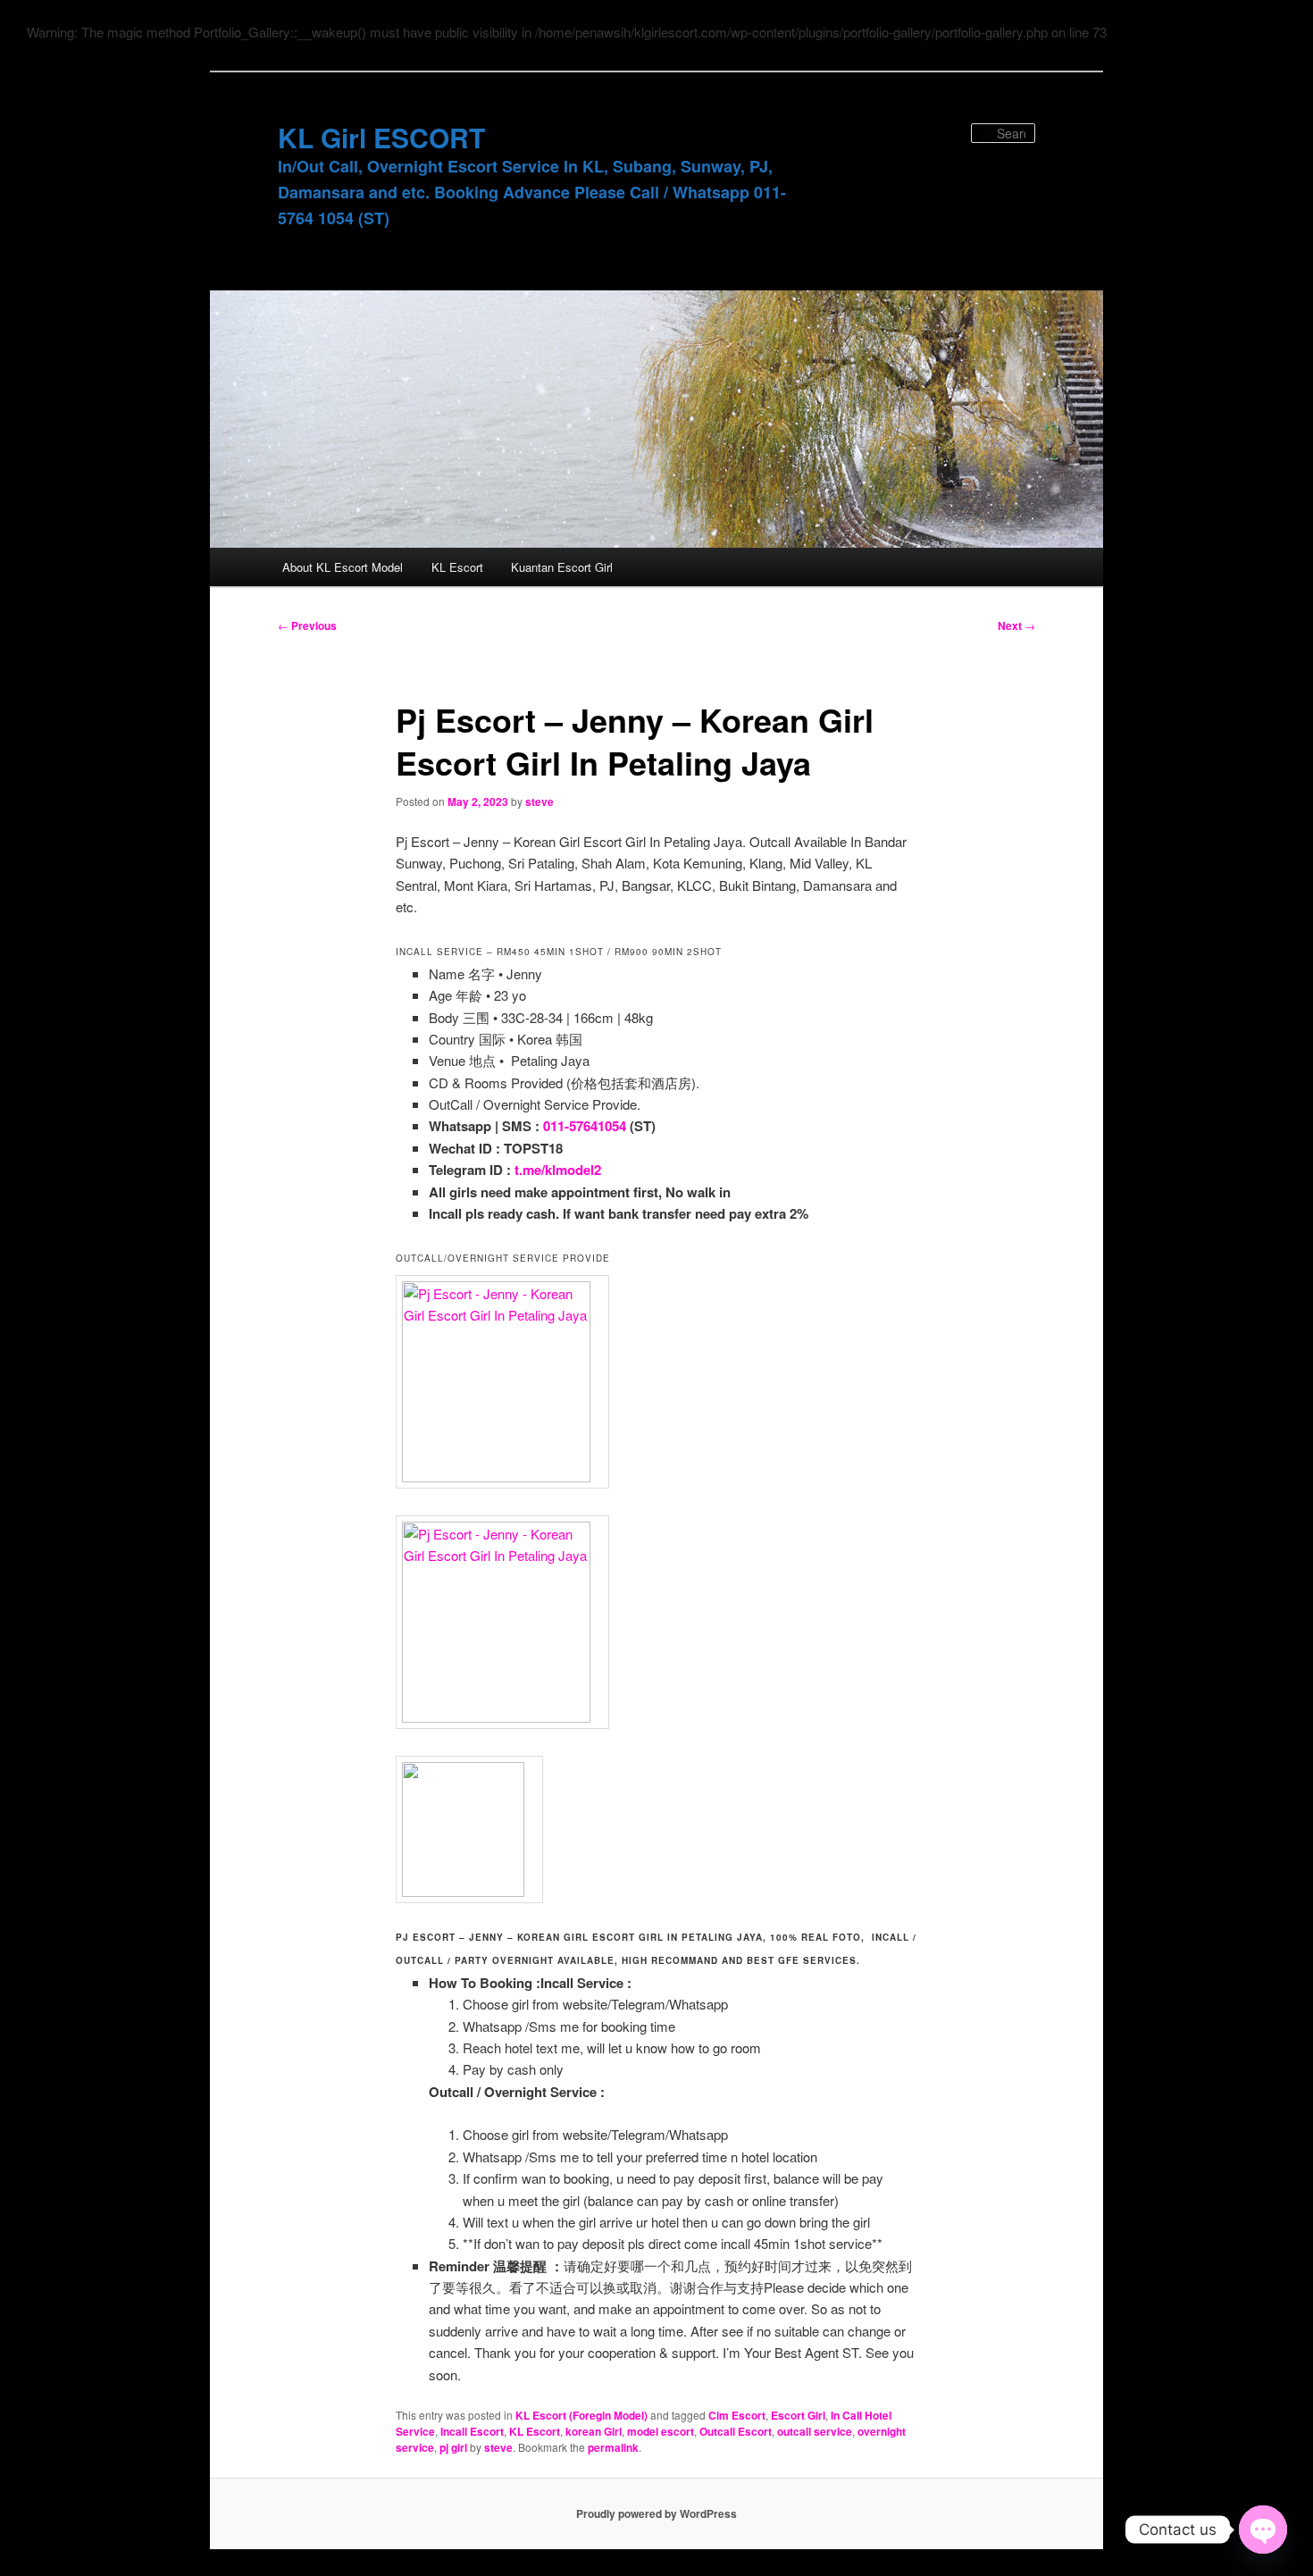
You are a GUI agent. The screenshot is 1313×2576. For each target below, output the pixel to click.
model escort (661, 2431)
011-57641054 (585, 1126)
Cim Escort (737, 2415)
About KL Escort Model (343, 567)
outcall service (815, 2431)
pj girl (453, 2447)
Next (1016, 625)
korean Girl (594, 2431)
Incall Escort (472, 2431)
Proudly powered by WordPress (656, 2513)
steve (539, 801)
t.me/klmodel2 (558, 1170)
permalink (613, 2447)
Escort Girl (798, 2415)
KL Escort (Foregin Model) (581, 2415)
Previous (307, 625)
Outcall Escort (736, 2431)
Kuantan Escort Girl (562, 567)
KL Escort (457, 567)
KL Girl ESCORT (381, 137)
